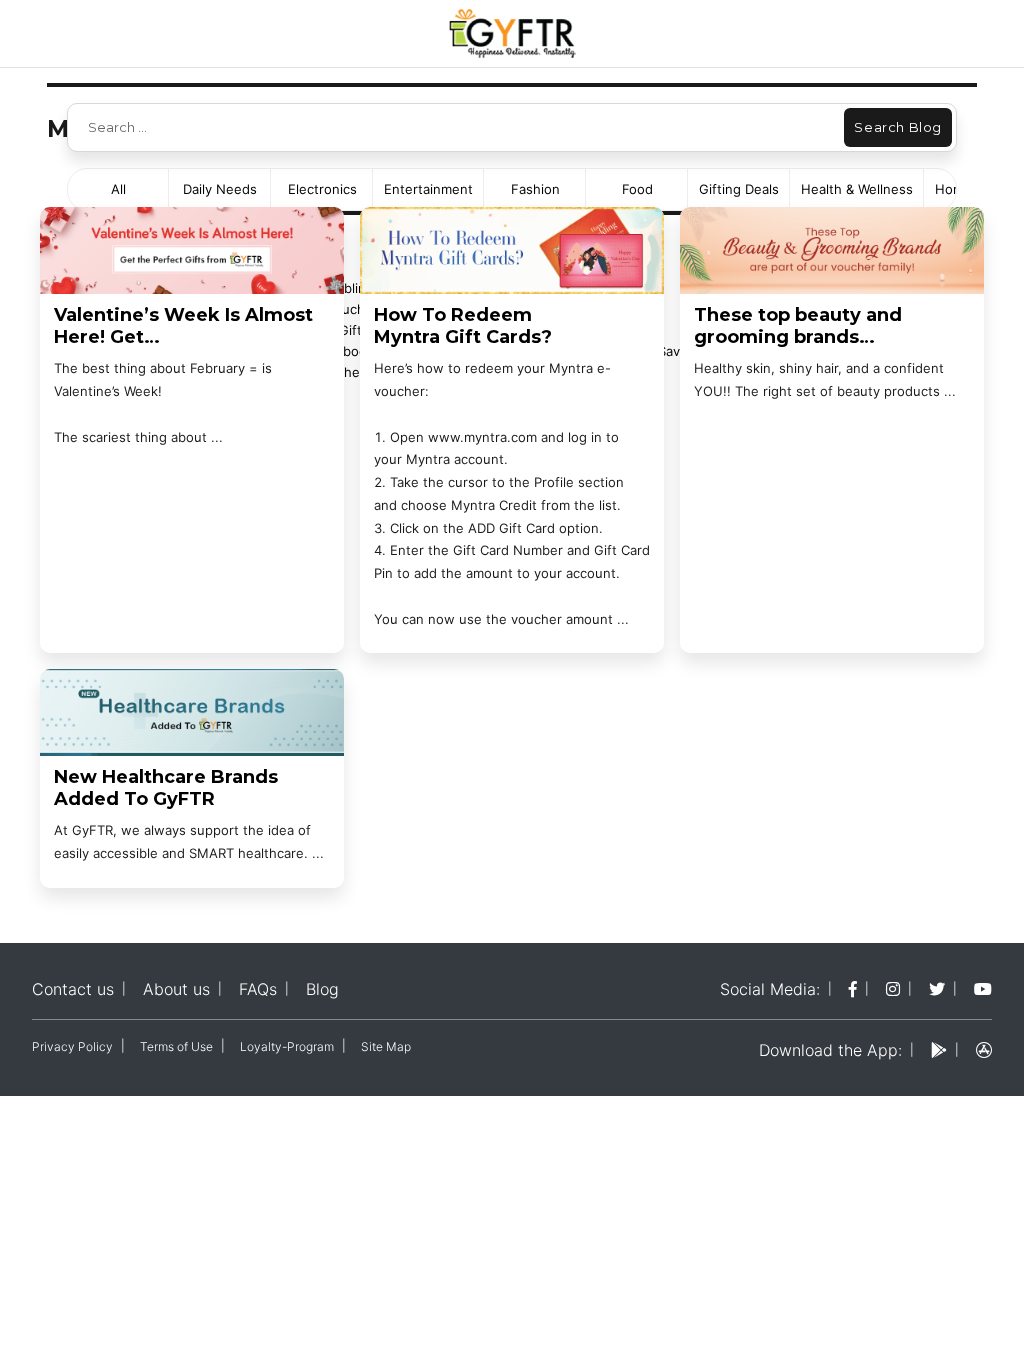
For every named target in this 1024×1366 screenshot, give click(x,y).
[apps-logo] (984, 1050)
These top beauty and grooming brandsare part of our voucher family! (804, 326)
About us (176, 989)
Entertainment (428, 189)
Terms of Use (176, 1046)
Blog (322, 989)
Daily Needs (220, 189)
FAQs (258, 989)
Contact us (73, 989)
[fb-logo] (853, 989)
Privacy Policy (72, 1046)
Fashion (535, 189)
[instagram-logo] (893, 989)
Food (637, 189)
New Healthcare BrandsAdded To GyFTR (166, 788)
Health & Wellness (857, 189)
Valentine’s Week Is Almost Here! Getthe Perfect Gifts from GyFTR (183, 326)
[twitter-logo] (937, 989)
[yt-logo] (983, 989)
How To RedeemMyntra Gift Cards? (463, 326)
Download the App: (830, 1050)
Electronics (322, 189)
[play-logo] (939, 1050)
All (118, 189)
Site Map (386, 1046)
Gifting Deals (739, 189)
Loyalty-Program (287, 1046)
